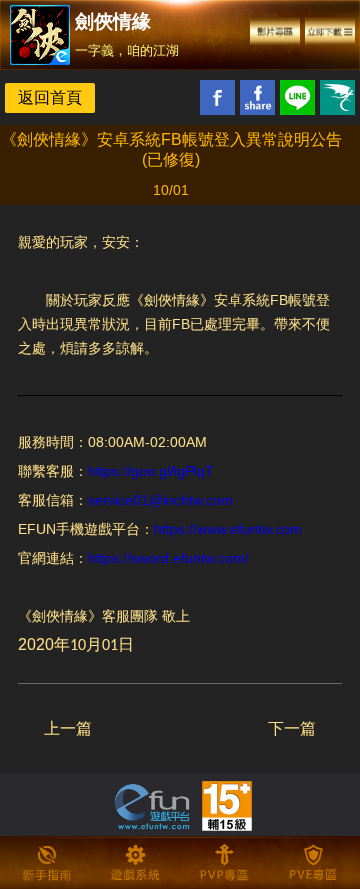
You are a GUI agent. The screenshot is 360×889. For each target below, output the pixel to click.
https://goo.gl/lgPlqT (151, 471)
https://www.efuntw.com (228, 529)
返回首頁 (50, 97)
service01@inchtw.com (160, 500)
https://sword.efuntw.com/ (168, 558)
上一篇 (68, 728)
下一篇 (292, 728)
